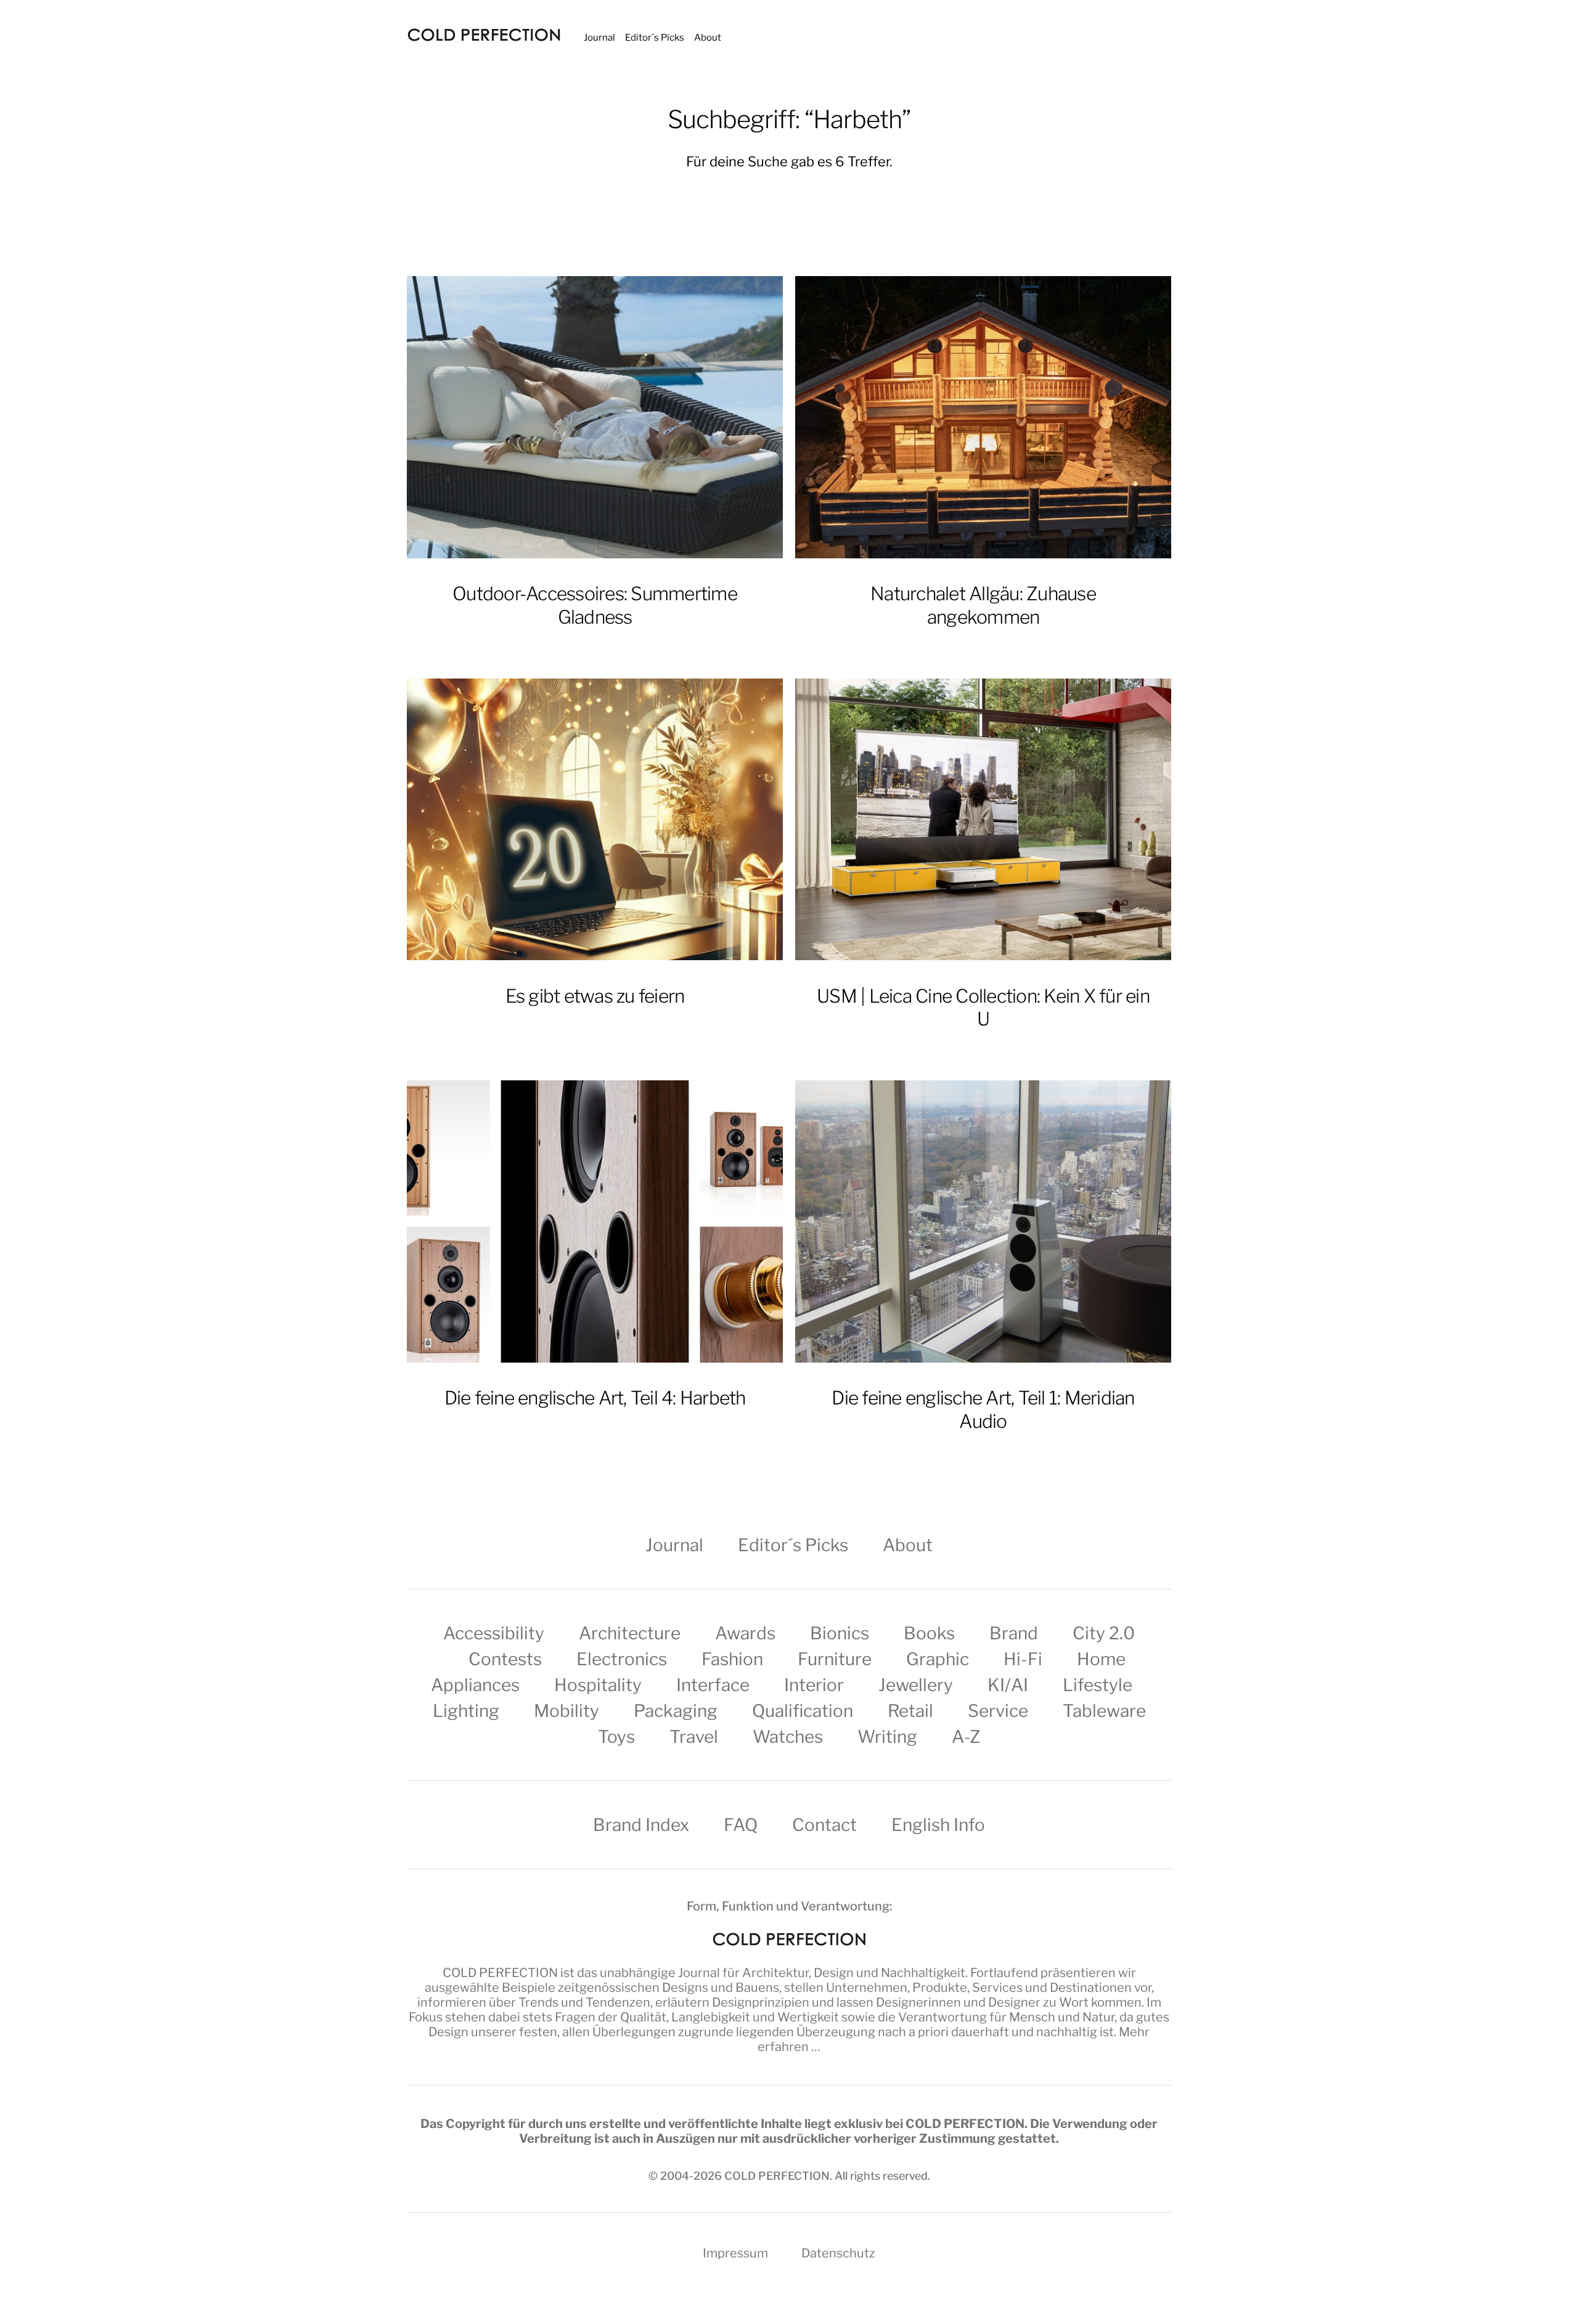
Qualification (803, 1711)
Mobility (566, 1711)
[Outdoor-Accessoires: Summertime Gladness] (595, 417)
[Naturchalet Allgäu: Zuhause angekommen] (983, 417)
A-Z (966, 1737)
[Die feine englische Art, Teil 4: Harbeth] (595, 1221)
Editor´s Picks (655, 38)
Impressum (735, 2253)
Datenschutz (838, 2253)
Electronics (622, 1659)
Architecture (630, 1633)
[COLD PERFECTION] (484, 35)
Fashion (732, 1659)
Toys (616, 1737)
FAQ (741, 1825)
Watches (788, 1737)
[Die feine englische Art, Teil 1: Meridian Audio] (983, 1221)
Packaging (676, 1711)
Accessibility (494, 1633)
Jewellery (916, 1685)
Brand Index (641, 1825)
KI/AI (1008, 1685)
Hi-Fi (1023, 1659)
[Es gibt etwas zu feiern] (595, 820)
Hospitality (598, 1685)
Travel (694, 1737)
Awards (745, 1633)
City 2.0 (1104, 1633)
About (708, 38)
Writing (887, 1737)
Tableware (1104, 1711)
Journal (599, 38)
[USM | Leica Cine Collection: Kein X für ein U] (983, 820)
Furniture (835, 1659)
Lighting (466, 1711)
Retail (910, 1711)
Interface (713, 1685)
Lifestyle (1098, 1685)
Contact (824, 1825)
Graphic (938, 1659)
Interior (814, 1685)
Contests (505, 1659)
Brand (1014, 1633)
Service (998, 1711)
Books (929, 1633)
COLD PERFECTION (500, 1973)
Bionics (840, 1633)
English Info (938, 1825)
